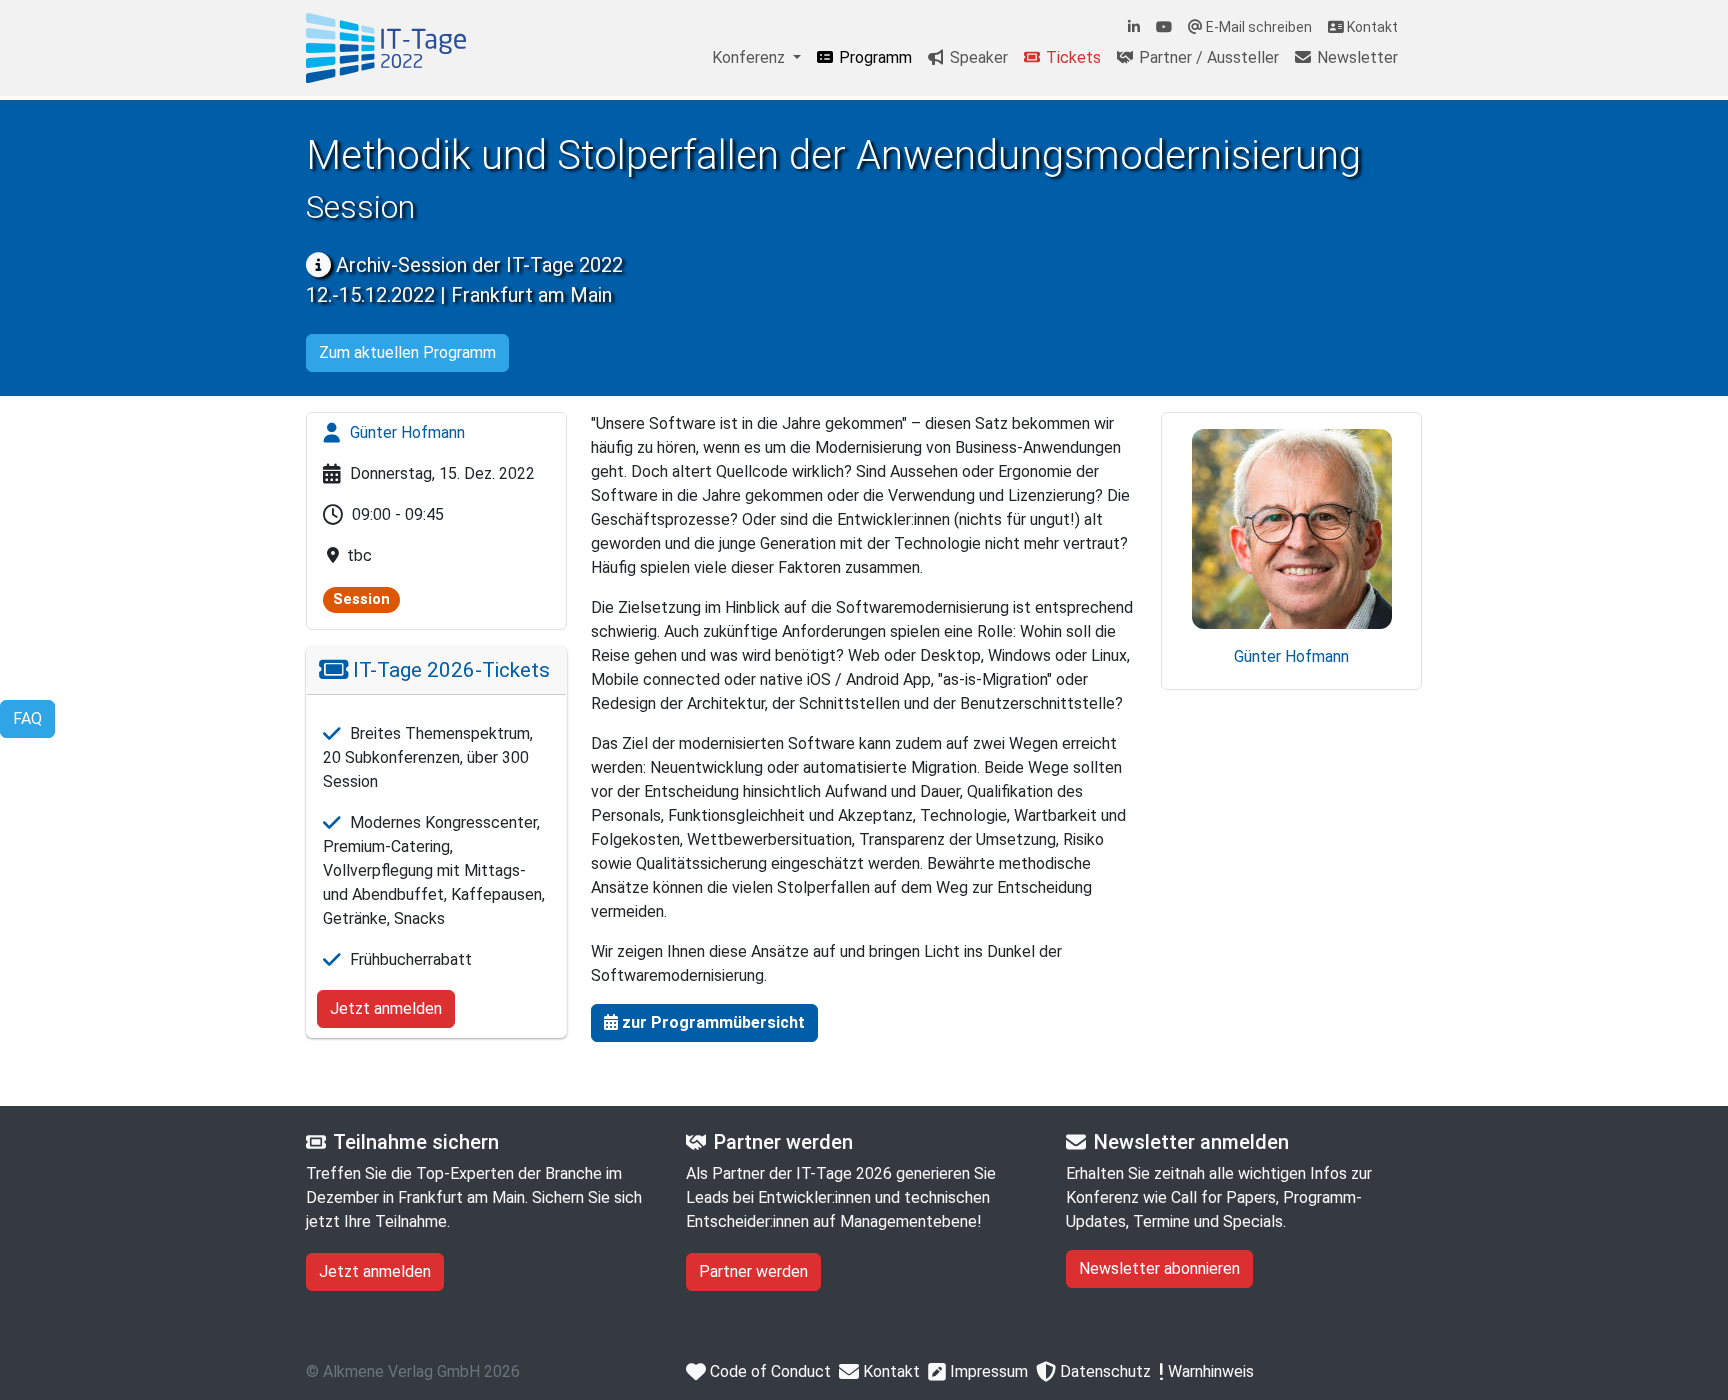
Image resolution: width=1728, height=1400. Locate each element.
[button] (704, 1023)
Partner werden (753, 1271)
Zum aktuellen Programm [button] (407, 352)
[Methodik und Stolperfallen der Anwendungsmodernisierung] (386, 48)
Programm (873, 57)
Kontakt (1371, 27)
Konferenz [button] (750, 57)
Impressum (987, 1371)
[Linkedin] (1134, 27)
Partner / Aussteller (1207, 57)
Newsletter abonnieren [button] (1159, 1268)
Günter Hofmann (405, 432)
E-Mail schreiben (1257, 27)
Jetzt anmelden (386, 1008)
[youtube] (1164, 27)
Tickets (1071, 57)
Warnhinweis (1209, 1371)
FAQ (27, 718)
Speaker (977, 57)
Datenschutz (1103, 1371)
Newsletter (1355, 57)
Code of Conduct (768, 1371)
